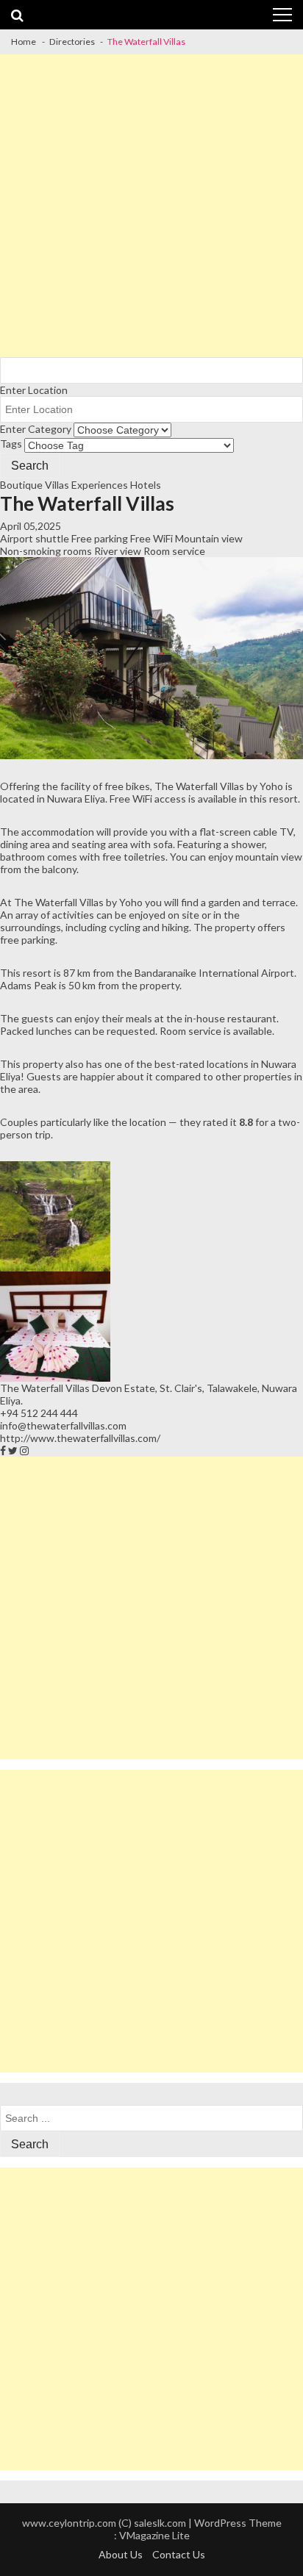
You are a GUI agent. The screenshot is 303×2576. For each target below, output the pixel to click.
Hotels (146, 485)
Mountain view (209, 538)
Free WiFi (151, 538)
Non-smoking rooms (46, 551)
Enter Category (36, 429)
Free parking (100, 538)
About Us (121, 2554)
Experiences (100, 485)
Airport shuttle (35, 538)
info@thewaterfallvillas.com (63, 1425)
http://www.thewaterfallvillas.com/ (80, 1438)
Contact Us (179, 2554)
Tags (11, 444)
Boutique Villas (35, 485)
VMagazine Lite (154, 2535)
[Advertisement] (151, 206)
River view (118, 551)
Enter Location (34, 390)
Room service (174, 551)
